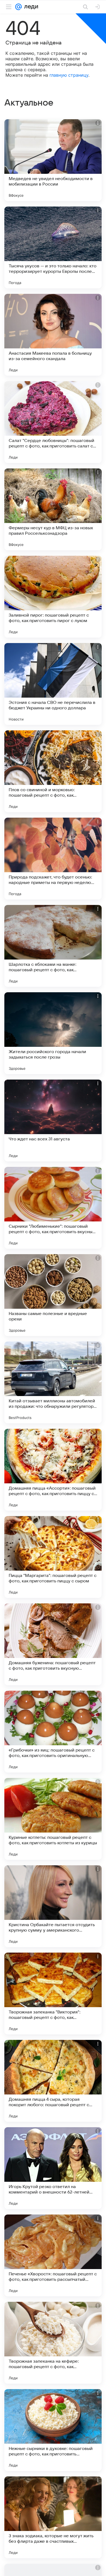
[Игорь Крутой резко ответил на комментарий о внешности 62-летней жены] (53, 2168)
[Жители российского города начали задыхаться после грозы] (53, 1033)
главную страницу (69, 75)
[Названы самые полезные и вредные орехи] (53, 1295)
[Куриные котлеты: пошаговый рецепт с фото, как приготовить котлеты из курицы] (53, 1819)
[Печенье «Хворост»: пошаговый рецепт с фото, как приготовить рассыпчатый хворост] (53, 2255)
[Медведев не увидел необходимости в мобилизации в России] (53, 160)
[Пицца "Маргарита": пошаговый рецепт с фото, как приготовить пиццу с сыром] (53, 1557)
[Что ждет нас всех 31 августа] (53, 1120)
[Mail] (18, 7)
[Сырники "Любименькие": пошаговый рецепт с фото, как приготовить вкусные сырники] (53, 1208)
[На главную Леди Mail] (30, 7)
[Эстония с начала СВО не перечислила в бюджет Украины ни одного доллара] (53, 684)
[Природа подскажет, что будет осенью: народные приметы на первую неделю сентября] (53, 859)
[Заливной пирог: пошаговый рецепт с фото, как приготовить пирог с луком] (53, 597)
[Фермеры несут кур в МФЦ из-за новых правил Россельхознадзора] (53, 509)
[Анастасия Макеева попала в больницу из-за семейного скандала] (53, 335)
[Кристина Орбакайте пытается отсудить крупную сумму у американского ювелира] (53, 1906)
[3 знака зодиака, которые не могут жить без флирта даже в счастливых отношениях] (53, 2517)
